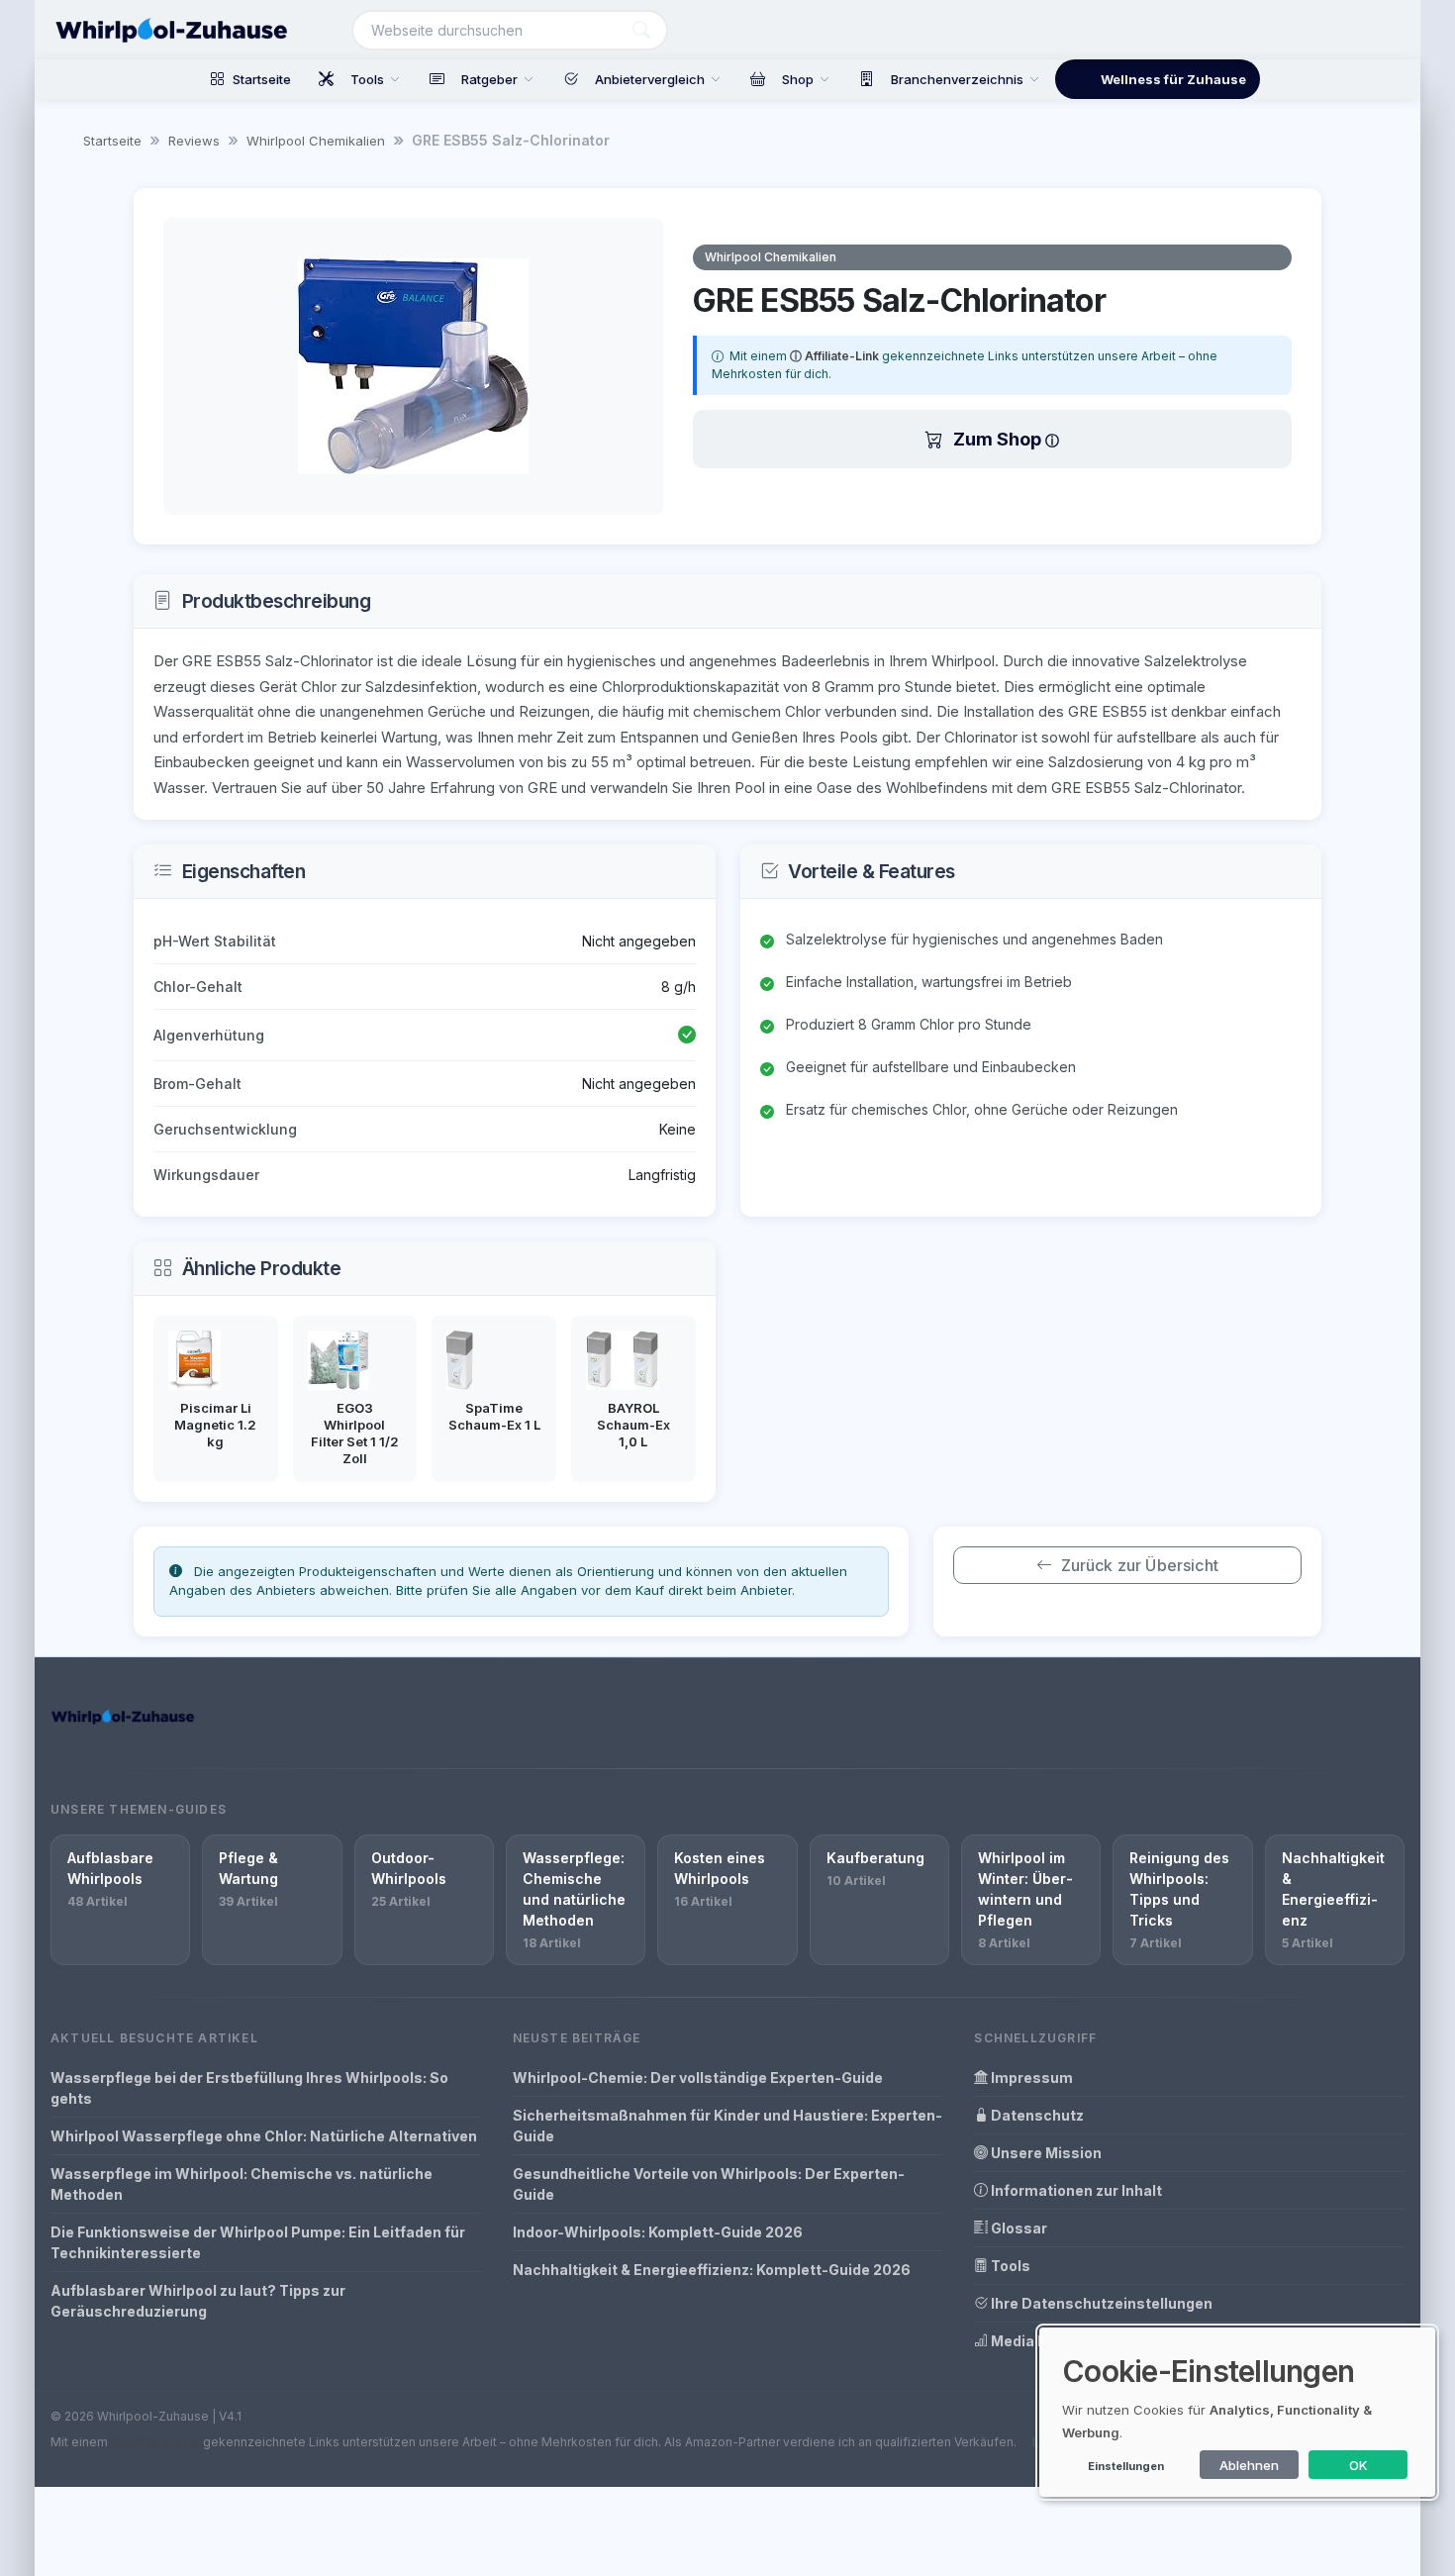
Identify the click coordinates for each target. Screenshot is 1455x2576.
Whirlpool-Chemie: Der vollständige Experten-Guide (698, 2078)
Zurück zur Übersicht (1140, 1565)
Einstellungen (1126, 2466)
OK (1358, 2465)
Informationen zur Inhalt (1075, 2190)
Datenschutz (1036, 2115)
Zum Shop (999, 439)
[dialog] (1237, 2412)
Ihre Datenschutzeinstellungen (1100, 2303)
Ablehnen (1249, 2465)
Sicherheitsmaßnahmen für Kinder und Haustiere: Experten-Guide (727, 2126)
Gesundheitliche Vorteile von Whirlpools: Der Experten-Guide (709, 2184)
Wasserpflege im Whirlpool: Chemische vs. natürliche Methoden (242, 2184)
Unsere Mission (1045, 2153)
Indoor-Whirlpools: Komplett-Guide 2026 (658, 2232)
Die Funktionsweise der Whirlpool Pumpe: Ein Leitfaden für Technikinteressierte (258, 2242)
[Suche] (641, 30)
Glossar (1018, 2228)
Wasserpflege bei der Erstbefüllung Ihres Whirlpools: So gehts (249, 2088)
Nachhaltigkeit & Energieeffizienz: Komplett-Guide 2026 (712, 2270)
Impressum (1030, 2078)
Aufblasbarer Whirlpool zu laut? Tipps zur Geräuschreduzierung (198, 2301)
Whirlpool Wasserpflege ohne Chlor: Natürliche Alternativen (264, 2136)
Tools (1009, 2266)
